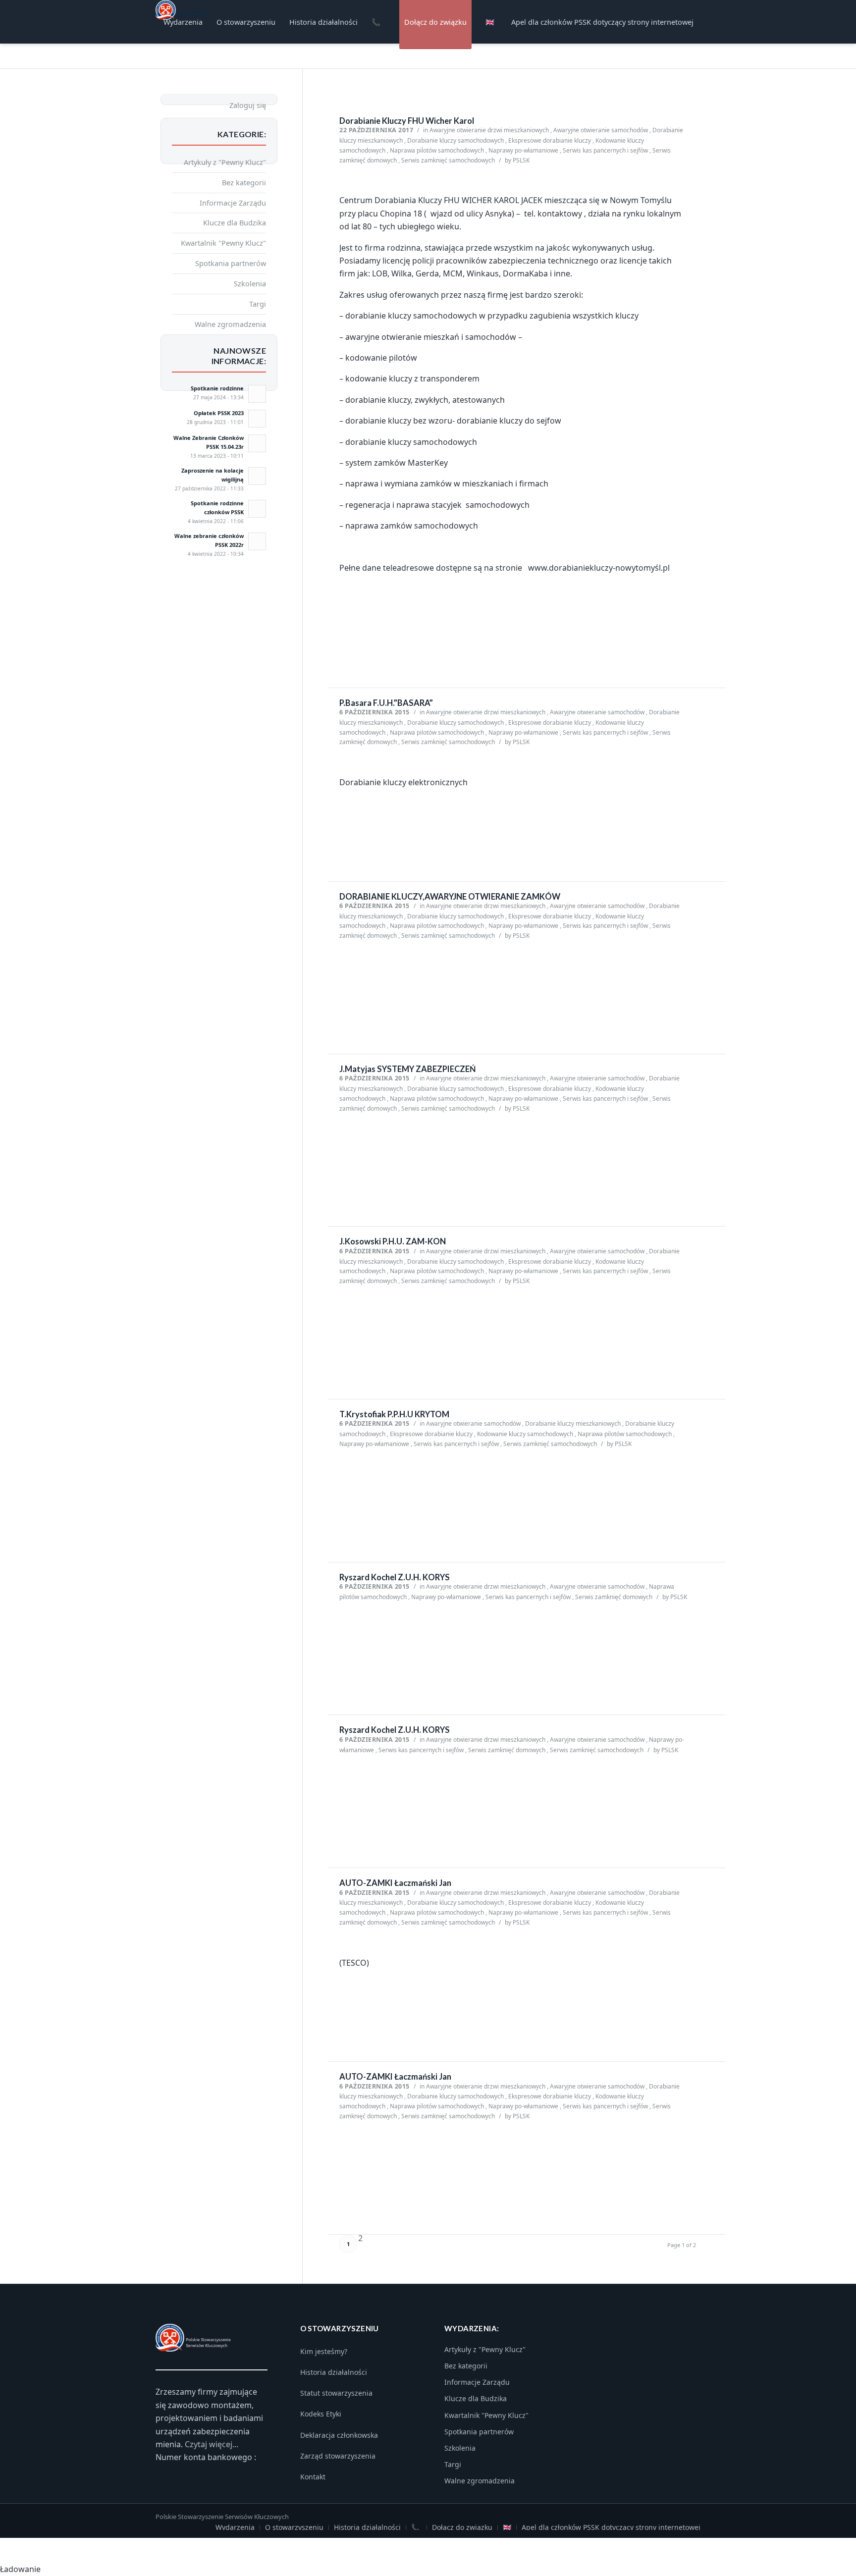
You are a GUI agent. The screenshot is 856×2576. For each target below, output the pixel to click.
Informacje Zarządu (233, 203)
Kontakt (313, 2477)
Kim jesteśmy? (324, 2351)
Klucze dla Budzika (235, 222)
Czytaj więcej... (212, 2444)
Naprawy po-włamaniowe (523, 150)
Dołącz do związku (462, 2527)
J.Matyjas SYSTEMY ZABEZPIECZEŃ (407, 1069)
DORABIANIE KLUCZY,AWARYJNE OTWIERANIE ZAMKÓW (450, 897)
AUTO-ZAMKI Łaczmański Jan (395, 1883)
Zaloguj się (248, 105)
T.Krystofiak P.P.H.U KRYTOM (394, 1414)
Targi (258, 304)
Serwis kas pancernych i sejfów (605, 150)
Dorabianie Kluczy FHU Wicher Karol (407, 121)
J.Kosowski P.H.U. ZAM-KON (393, 1241)
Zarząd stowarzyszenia (338, 2456)
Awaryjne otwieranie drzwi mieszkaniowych (489, 130)
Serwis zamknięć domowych (614, 1597)
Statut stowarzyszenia (336, 2393)
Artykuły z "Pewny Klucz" (225, 162)
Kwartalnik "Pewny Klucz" (223, 243)
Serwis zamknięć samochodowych (448, 160)
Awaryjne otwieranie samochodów (601, 130)
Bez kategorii (244, 182)
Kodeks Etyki (321, 2414)
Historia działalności (334, 2372)
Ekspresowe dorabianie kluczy (550, 140)
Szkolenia (250, 283)
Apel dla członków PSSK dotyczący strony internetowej (611, 2527)
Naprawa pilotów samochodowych (437, 150)
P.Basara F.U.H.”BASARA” (386, 703)
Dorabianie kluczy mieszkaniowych (573, 1423)
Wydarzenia (235, 2527)
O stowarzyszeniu (294, 2527)
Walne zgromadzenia (230, 324)
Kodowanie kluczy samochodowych (525, 1434)
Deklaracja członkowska (339, 2435)
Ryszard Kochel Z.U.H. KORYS (395, 1577)
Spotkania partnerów (231, 263)
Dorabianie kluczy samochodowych (455, 140)
